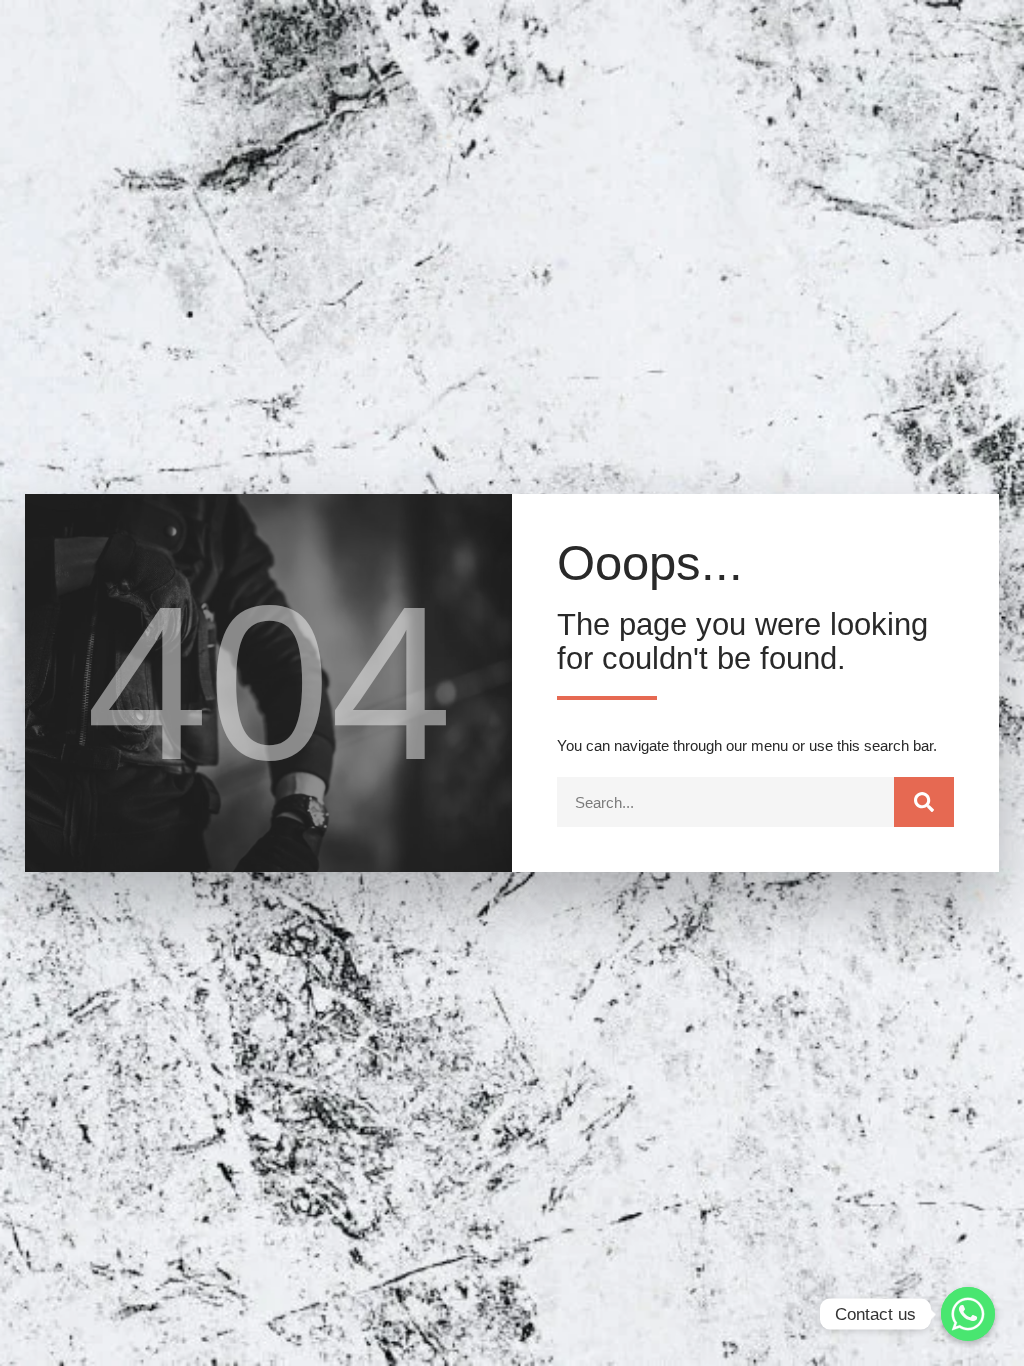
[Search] (924, 802)
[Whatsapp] (968, 1314)
